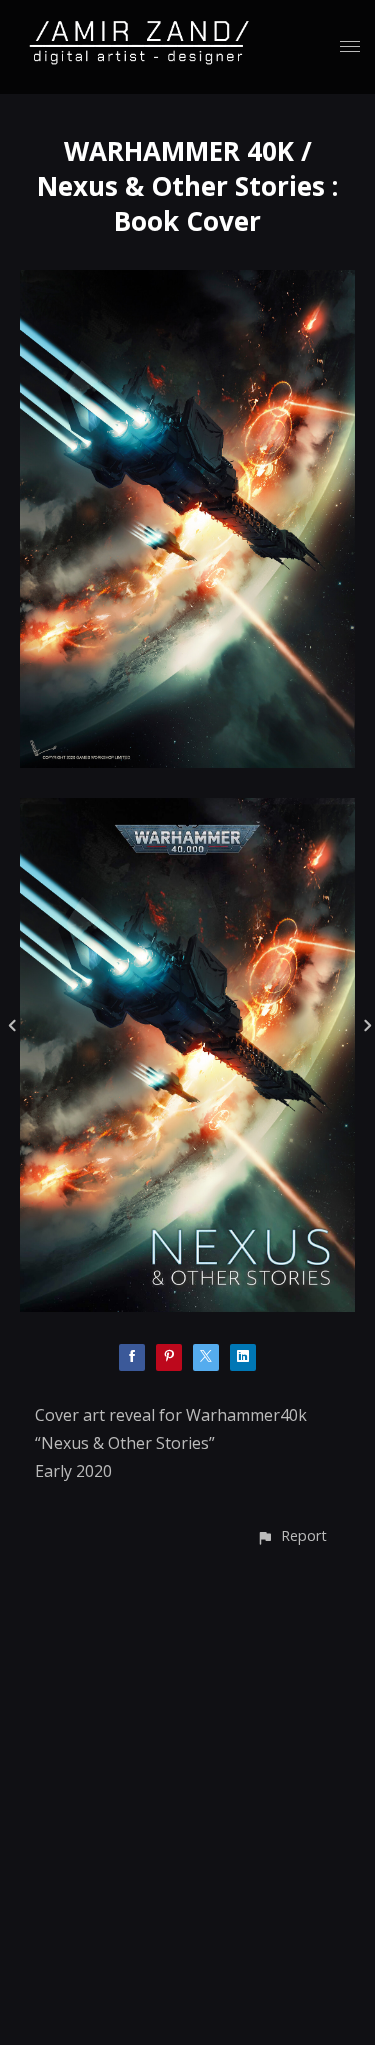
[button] (291, 1535)
